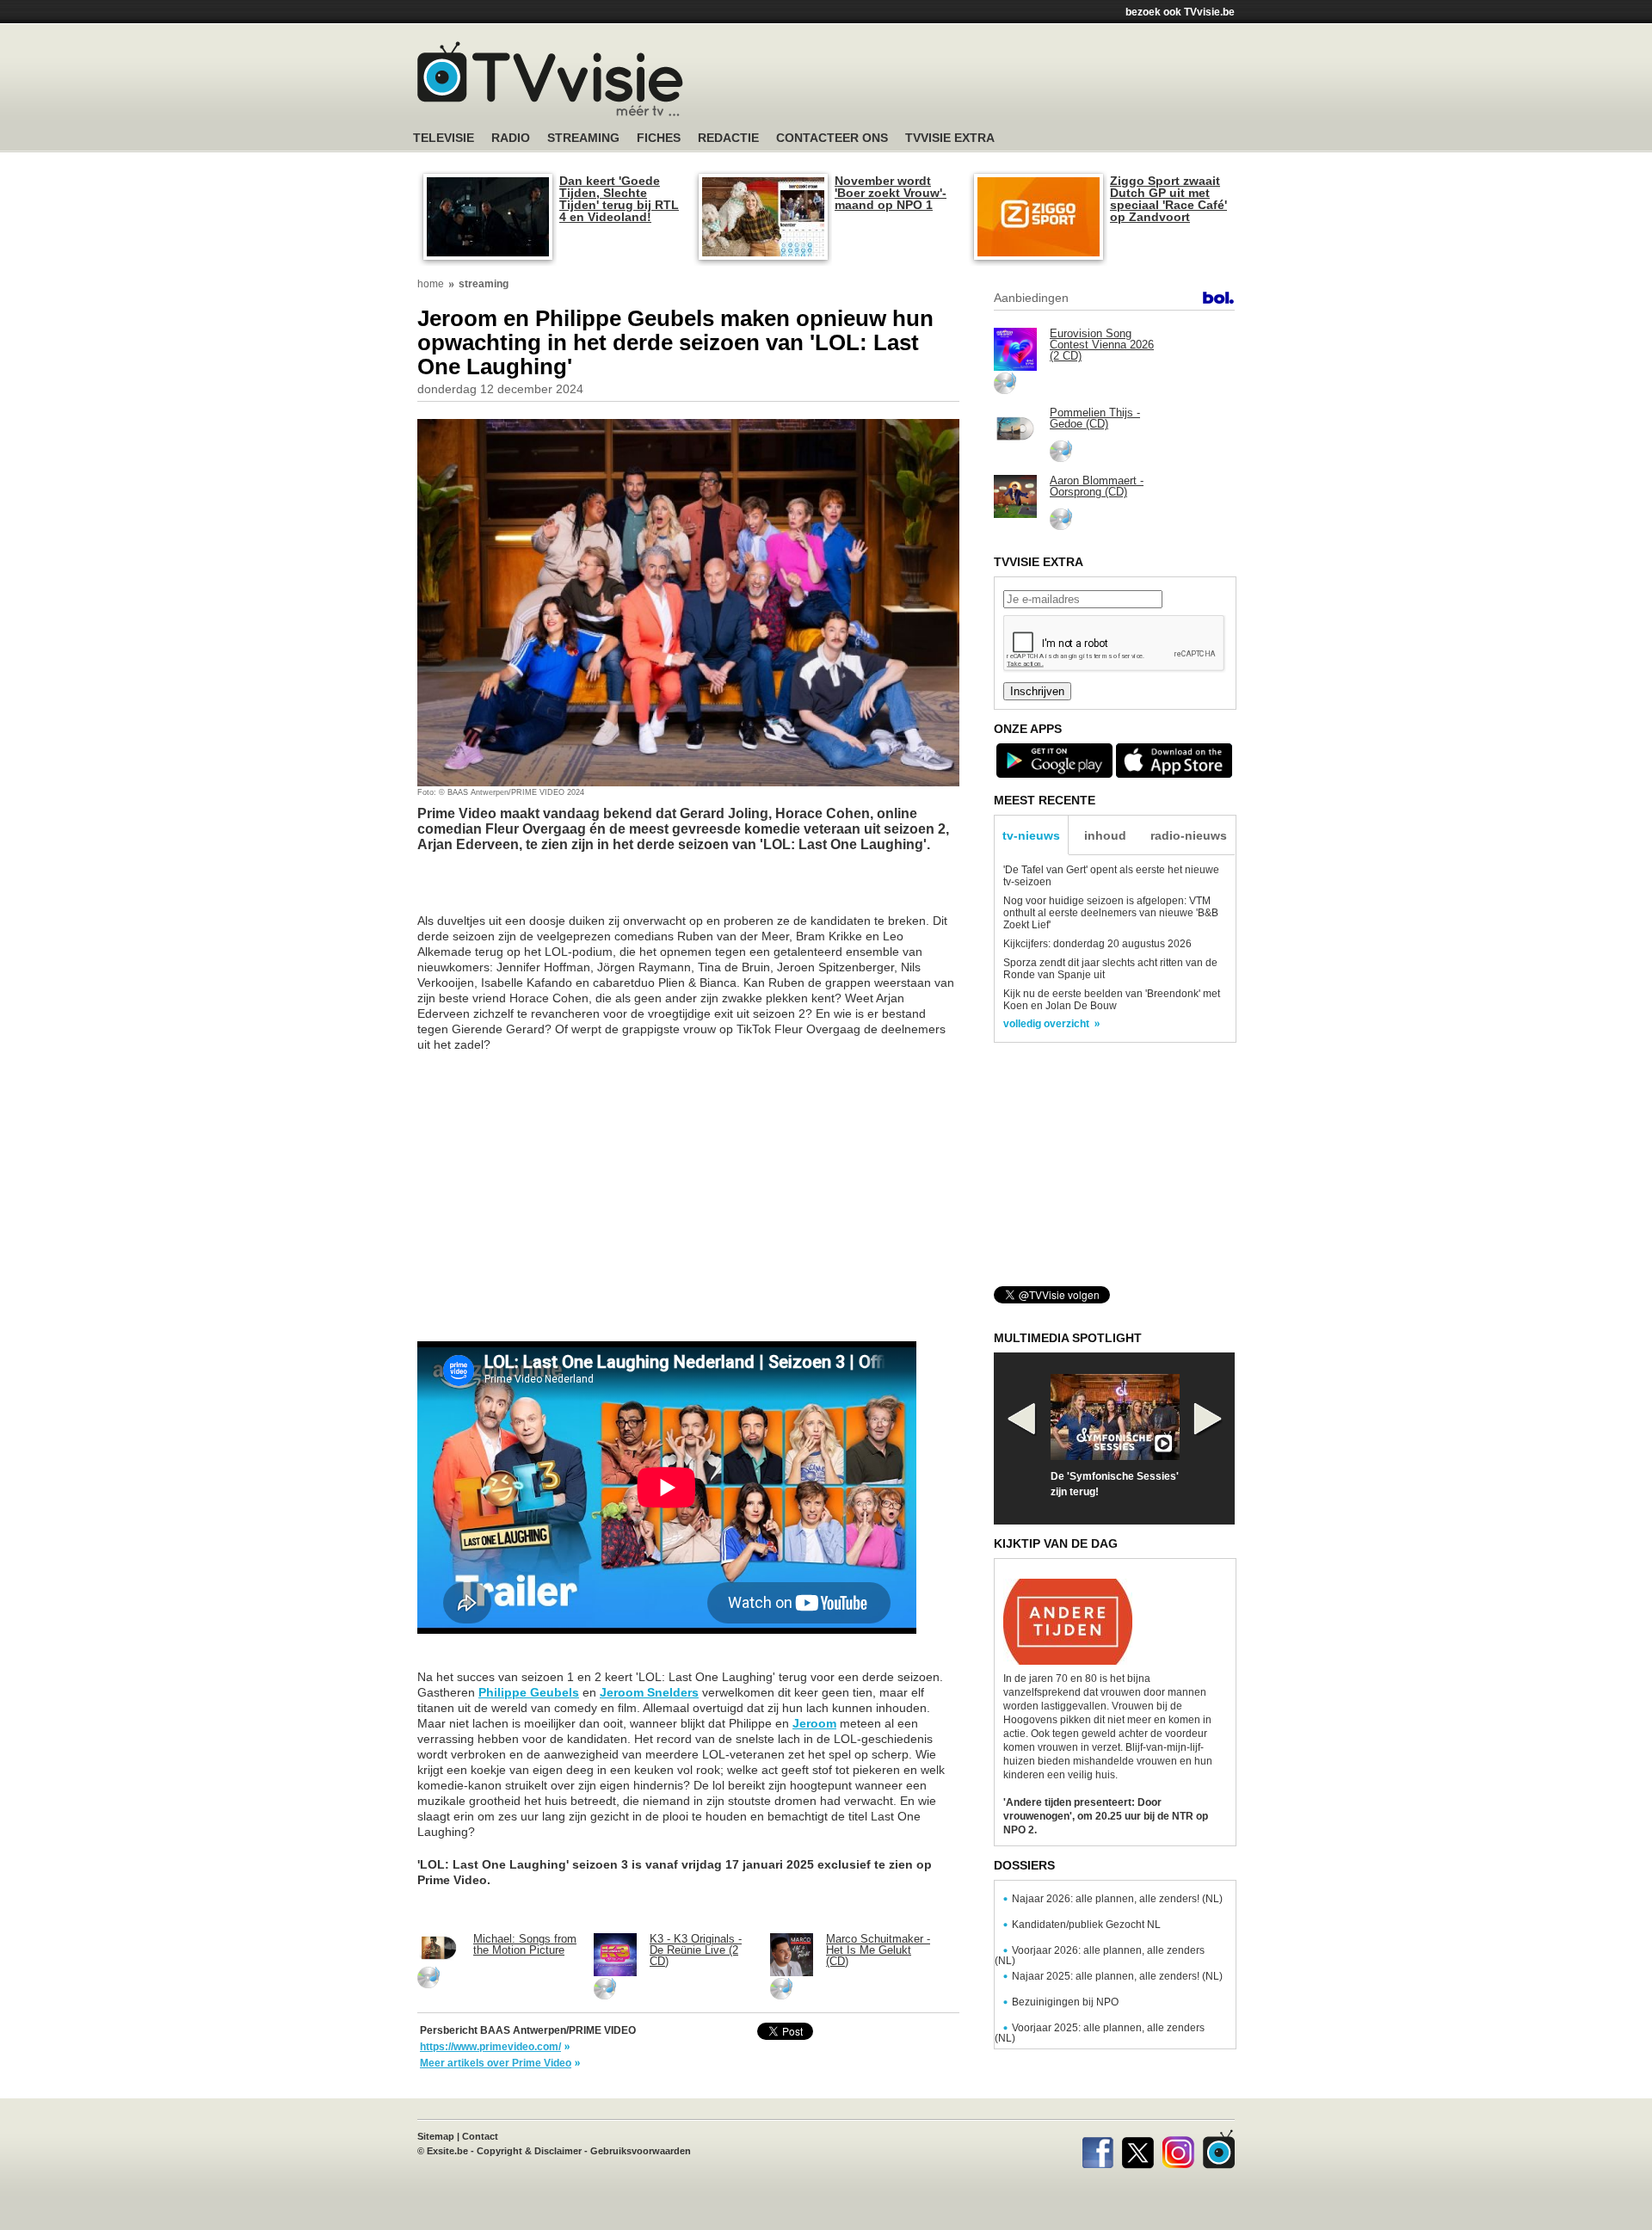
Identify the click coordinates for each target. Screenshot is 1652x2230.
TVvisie (1219, 2149)
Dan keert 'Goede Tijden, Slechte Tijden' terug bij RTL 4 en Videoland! (619, 199)
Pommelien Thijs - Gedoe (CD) (1095, 418)
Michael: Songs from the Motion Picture (525, 1944)
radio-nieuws (1189, 835)
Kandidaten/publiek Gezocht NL (1086, 1925)
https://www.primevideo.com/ (490, 2047)
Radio (511, 138)
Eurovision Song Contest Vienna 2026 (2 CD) (1102, 345)
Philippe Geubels (529, 1692)
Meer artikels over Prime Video (496, 2063)
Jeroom (814, 1723)
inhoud (1105, 835)
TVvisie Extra (950, 138)
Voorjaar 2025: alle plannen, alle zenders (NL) (1100, 2033)
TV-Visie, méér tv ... (550, 79)
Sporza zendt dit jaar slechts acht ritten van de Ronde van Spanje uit (1110, 969)
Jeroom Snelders (649, 1692)
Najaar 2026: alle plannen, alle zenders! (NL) (1117, 1899)
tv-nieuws (1031, 835)
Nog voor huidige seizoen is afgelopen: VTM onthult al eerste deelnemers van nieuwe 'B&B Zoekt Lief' (1111, 913)
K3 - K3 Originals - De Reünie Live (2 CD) (696, 1950)
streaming (484, 284)
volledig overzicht (1046, 1024)
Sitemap (436, 2136)
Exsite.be (447, 2151)
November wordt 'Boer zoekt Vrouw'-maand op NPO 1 (891, 193)
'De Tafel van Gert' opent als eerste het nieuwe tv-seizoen (1111, 876)
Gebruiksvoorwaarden (641, 2151)
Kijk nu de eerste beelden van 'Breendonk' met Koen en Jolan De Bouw (1112, 1000)
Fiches (659, 138)
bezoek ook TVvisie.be (1180, 12)
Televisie (444, 138)
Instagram (1178, 2149)
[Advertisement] (989, 82)
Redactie (728, 138)
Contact (480, 2136)
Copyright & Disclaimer (529, 2151)
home (431, 284)
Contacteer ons (832, 138)
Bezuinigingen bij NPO (1065, 2002)
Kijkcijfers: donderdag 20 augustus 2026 (1097, 944)
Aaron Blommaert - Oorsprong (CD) (1097, 486)
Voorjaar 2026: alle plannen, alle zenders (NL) (1100, 1956)
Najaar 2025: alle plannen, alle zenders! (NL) (1117, 1976)
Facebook (1097, 2149)
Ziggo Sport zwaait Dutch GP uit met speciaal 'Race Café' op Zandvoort (1168, 199)
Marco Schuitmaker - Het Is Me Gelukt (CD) (878, 1950)
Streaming (583, 138)
